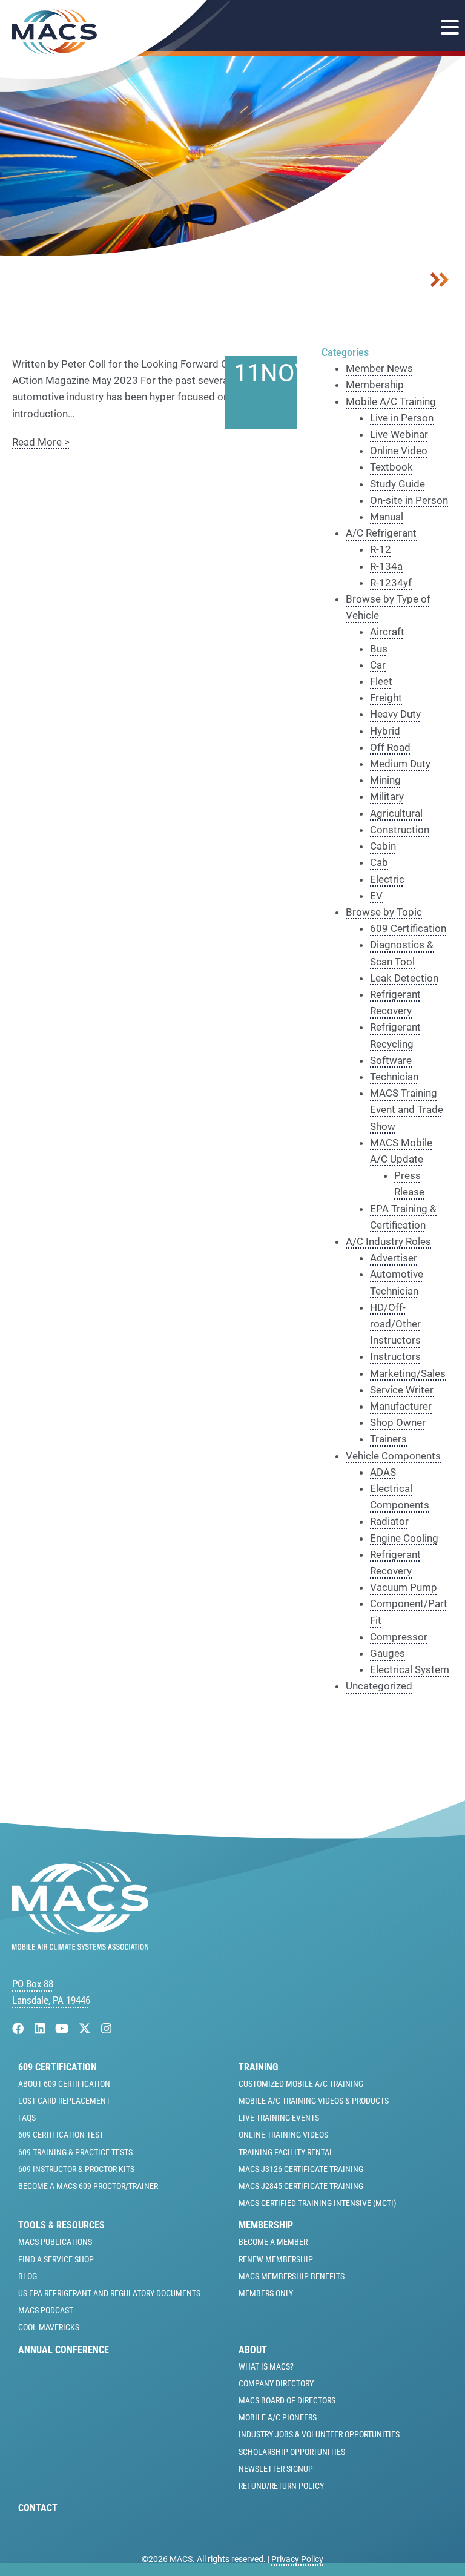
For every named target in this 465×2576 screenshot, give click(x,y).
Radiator (389, 1521)
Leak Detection (404, 978)
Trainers (388, 1439)
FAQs (27, 2118)
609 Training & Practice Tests (75, 2152)
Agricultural (396, 813)
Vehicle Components (393, 1456)
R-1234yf (391, 583)
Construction (400, 830)
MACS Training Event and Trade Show (407, 1109)
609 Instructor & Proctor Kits (76, 2169)
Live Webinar (399, 434)
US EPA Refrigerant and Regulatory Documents (109, 2293)
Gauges (387, 1653)
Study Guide (397, 484)
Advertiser (394, 1258)
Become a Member (273, 2242)
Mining (385, 780)
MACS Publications (55, 2242)
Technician (394, 1077)
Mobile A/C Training (391, 401)
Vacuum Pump (404, 1587)
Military (387, 796)
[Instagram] (106, 2029)
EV (376, 896)
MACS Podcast (46, 2310)
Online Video (399, 451)
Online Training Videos (283, 2135)
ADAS (383, 1472)
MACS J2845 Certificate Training (301, 2186)
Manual (387, 517)
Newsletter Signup (276, 2469)
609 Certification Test (61, 2135)
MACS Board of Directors (287, 2400)
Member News (379, 368)
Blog (28, 2276)
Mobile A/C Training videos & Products (314, 2101)
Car (378, 665)
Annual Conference (64, 2350)
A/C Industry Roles (388, 1241)
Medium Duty (400, 764)
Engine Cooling (404, 1538)
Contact (38, 2508)
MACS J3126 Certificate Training (301, 2169)
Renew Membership (276, 2259)
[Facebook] (20, 2029)
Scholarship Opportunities (292, 2452)
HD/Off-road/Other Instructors (395, 1324)
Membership (375, 385)
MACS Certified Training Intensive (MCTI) (317, 2203)
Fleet (381, 681)
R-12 (381, 549)
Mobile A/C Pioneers (278, 2417)
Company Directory (276, 2383)
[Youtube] (63, 2029)
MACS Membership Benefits (292, 2276)
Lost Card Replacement (64, 2101)
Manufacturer (401, 1406)
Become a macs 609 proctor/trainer (88, 2186)
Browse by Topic (384, 912)
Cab (379, 862)
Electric (387, 879)
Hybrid (385, 731)
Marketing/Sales (408, 1373)
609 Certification (408, 928)
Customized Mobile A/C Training (301, 2084)
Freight (386, 698)
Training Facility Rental (286, 2152)
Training (258, 2067)
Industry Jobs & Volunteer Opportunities (319, 2434)
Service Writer (402, 1390)
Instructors (395, 1356)
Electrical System (410, 1669)
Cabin (383, 846)
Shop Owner (398, 1422)
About (253, 2350)
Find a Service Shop (56, 2259)
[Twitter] (86, 2029)
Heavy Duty (395, 714)
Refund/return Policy (281, 2486)
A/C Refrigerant (381, 533)
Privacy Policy (297, 2559)
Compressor (399, 1637)
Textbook (391, 467)
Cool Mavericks (49, 2327)
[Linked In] (41, 2029)
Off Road (390, 747)
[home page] (80, 1946)
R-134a (386, 566)
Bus (379, 649)
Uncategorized (379, 1686)
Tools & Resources (61, 2225)
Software (391, 1060)
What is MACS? (266, 2366)
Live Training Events (279, 2118)
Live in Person (402, 418)
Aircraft (387, 632)
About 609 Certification (64, 2084)
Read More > (41, 442)
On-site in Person (409, 500)
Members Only (266, 2293)
